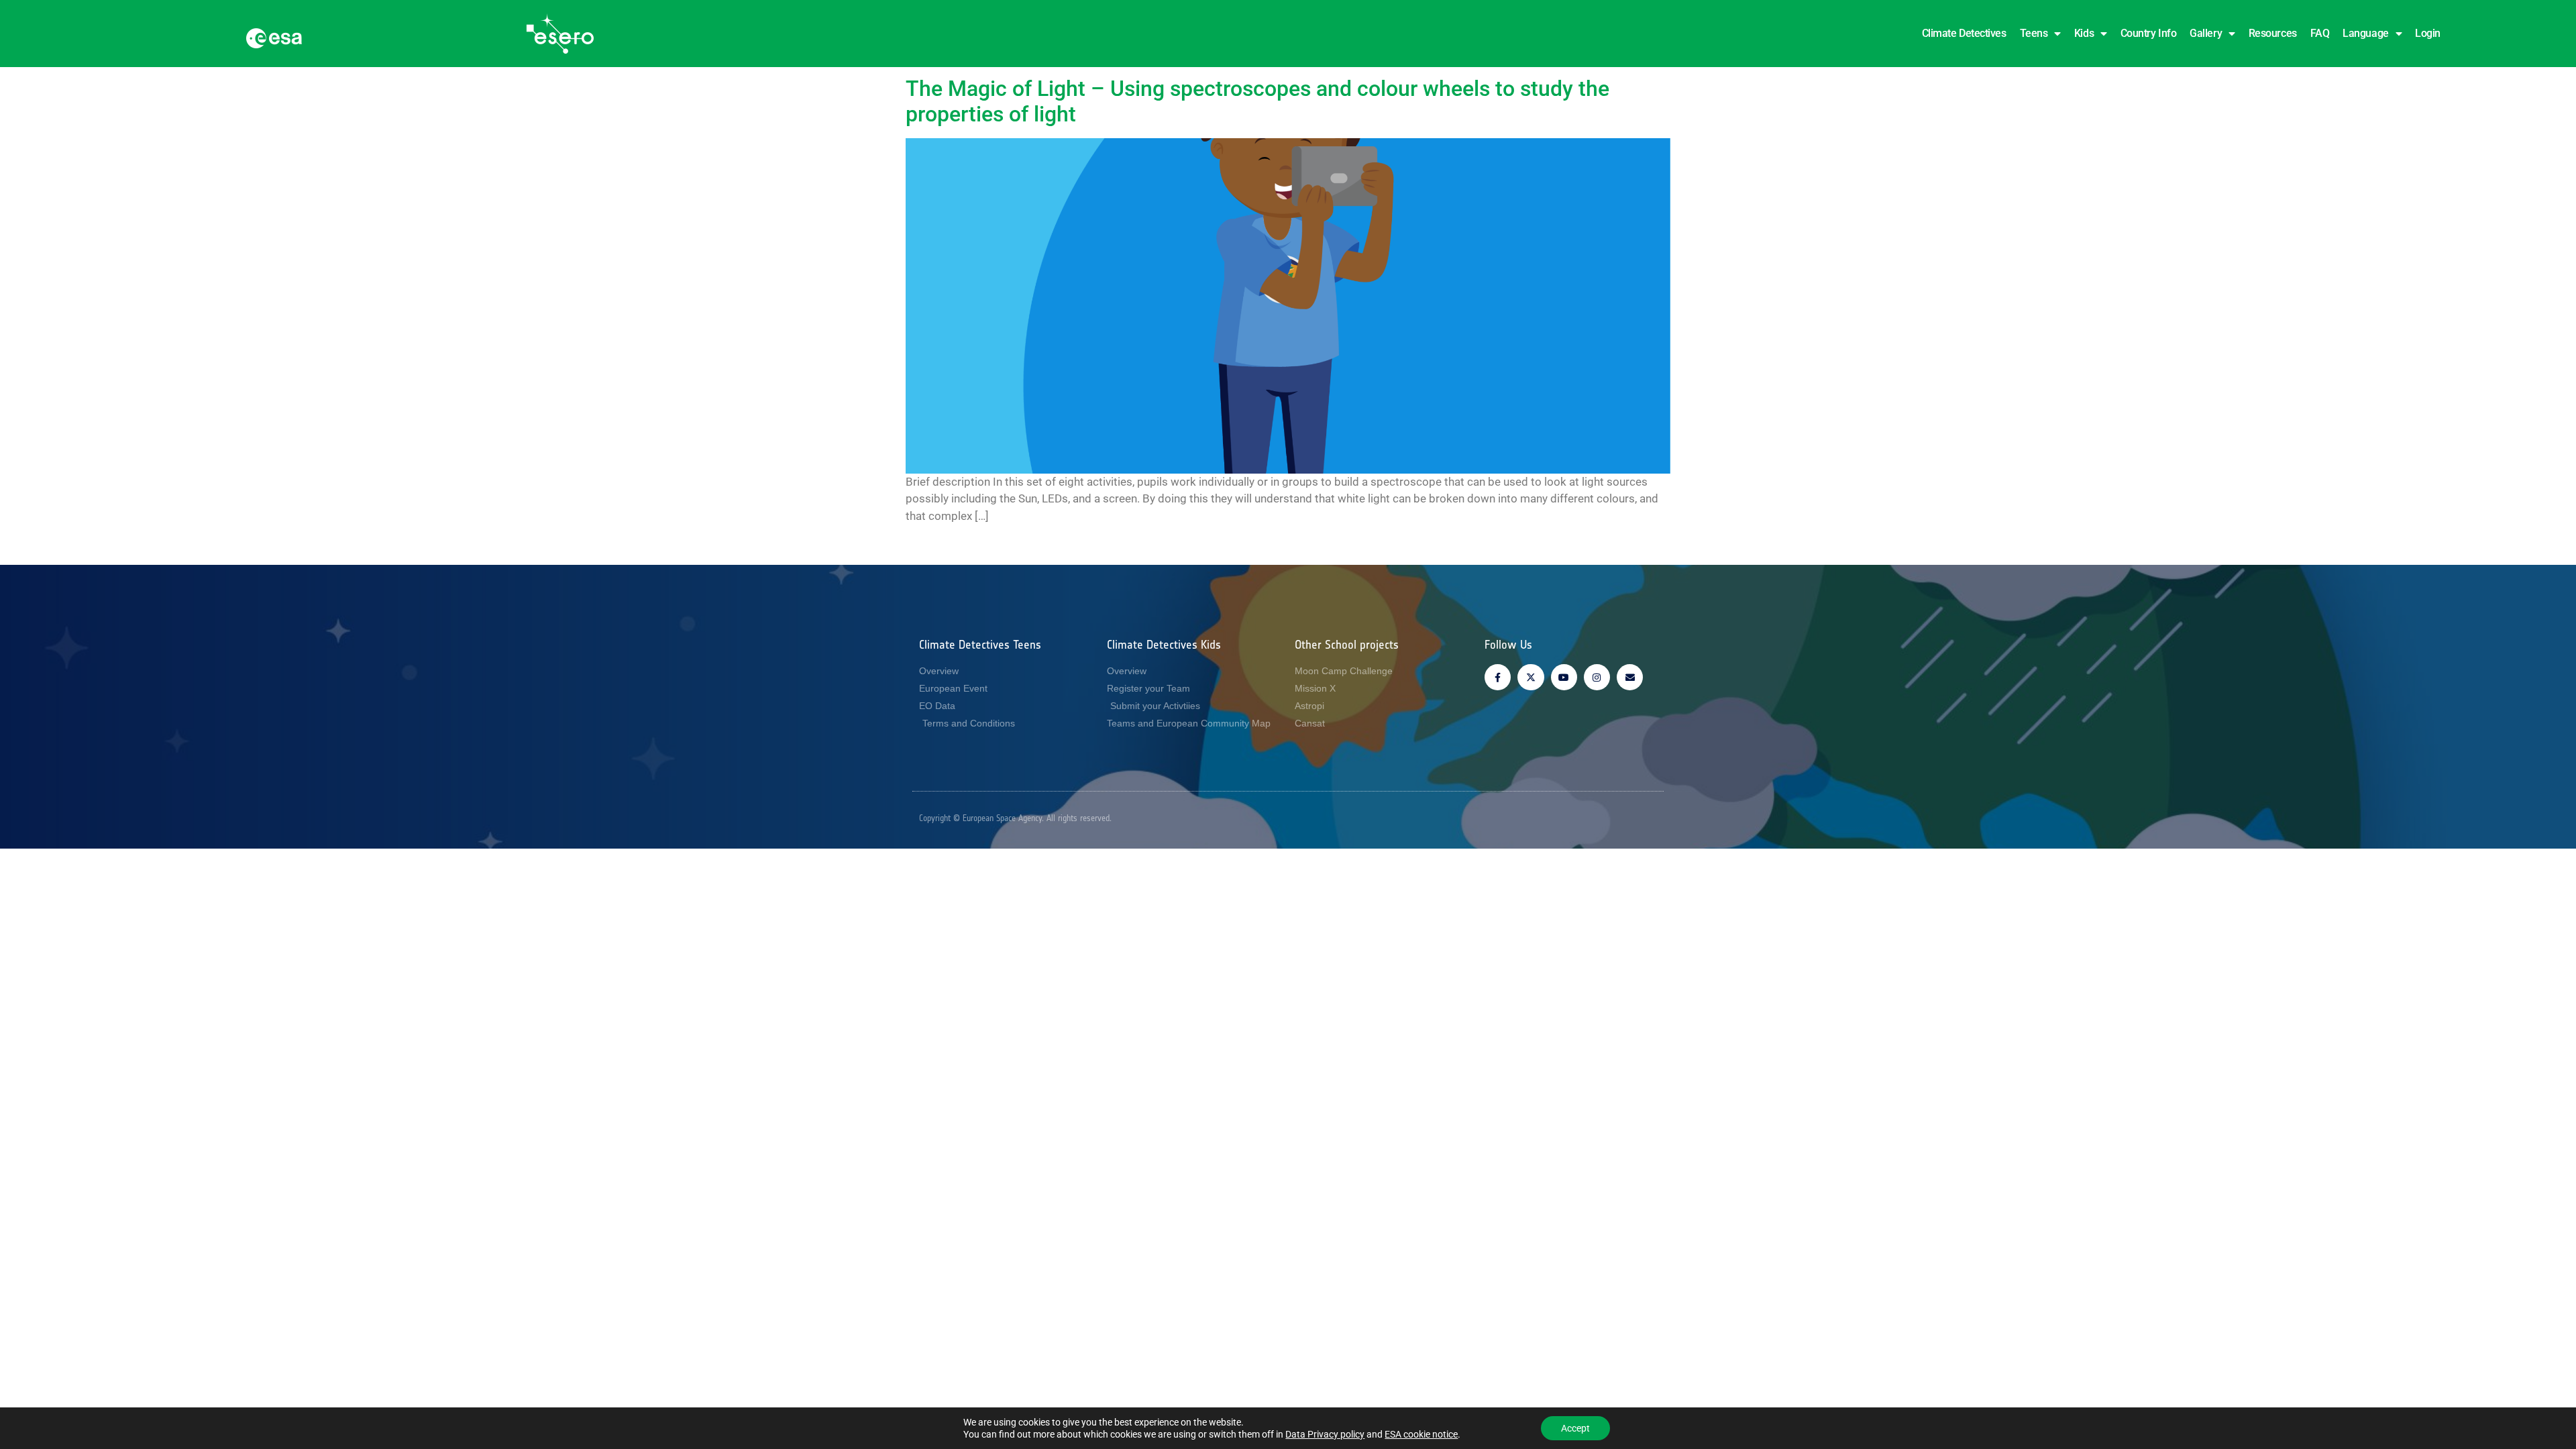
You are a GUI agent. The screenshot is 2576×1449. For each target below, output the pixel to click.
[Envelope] (1630, 677)
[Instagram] (1597, 677)
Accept (1575, 1428)
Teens (2034, 33)
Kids (2084, 33)
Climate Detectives (1964, 33)
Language (2365, 33)
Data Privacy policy (1325, 1434)
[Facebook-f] (1498, 677)
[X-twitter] (1531, 677)
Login (2428, 33)
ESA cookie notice (1421, 1434)
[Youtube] (1564, 677)
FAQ (2320, 33)
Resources (2273, 33)
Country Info (2149, 33)
